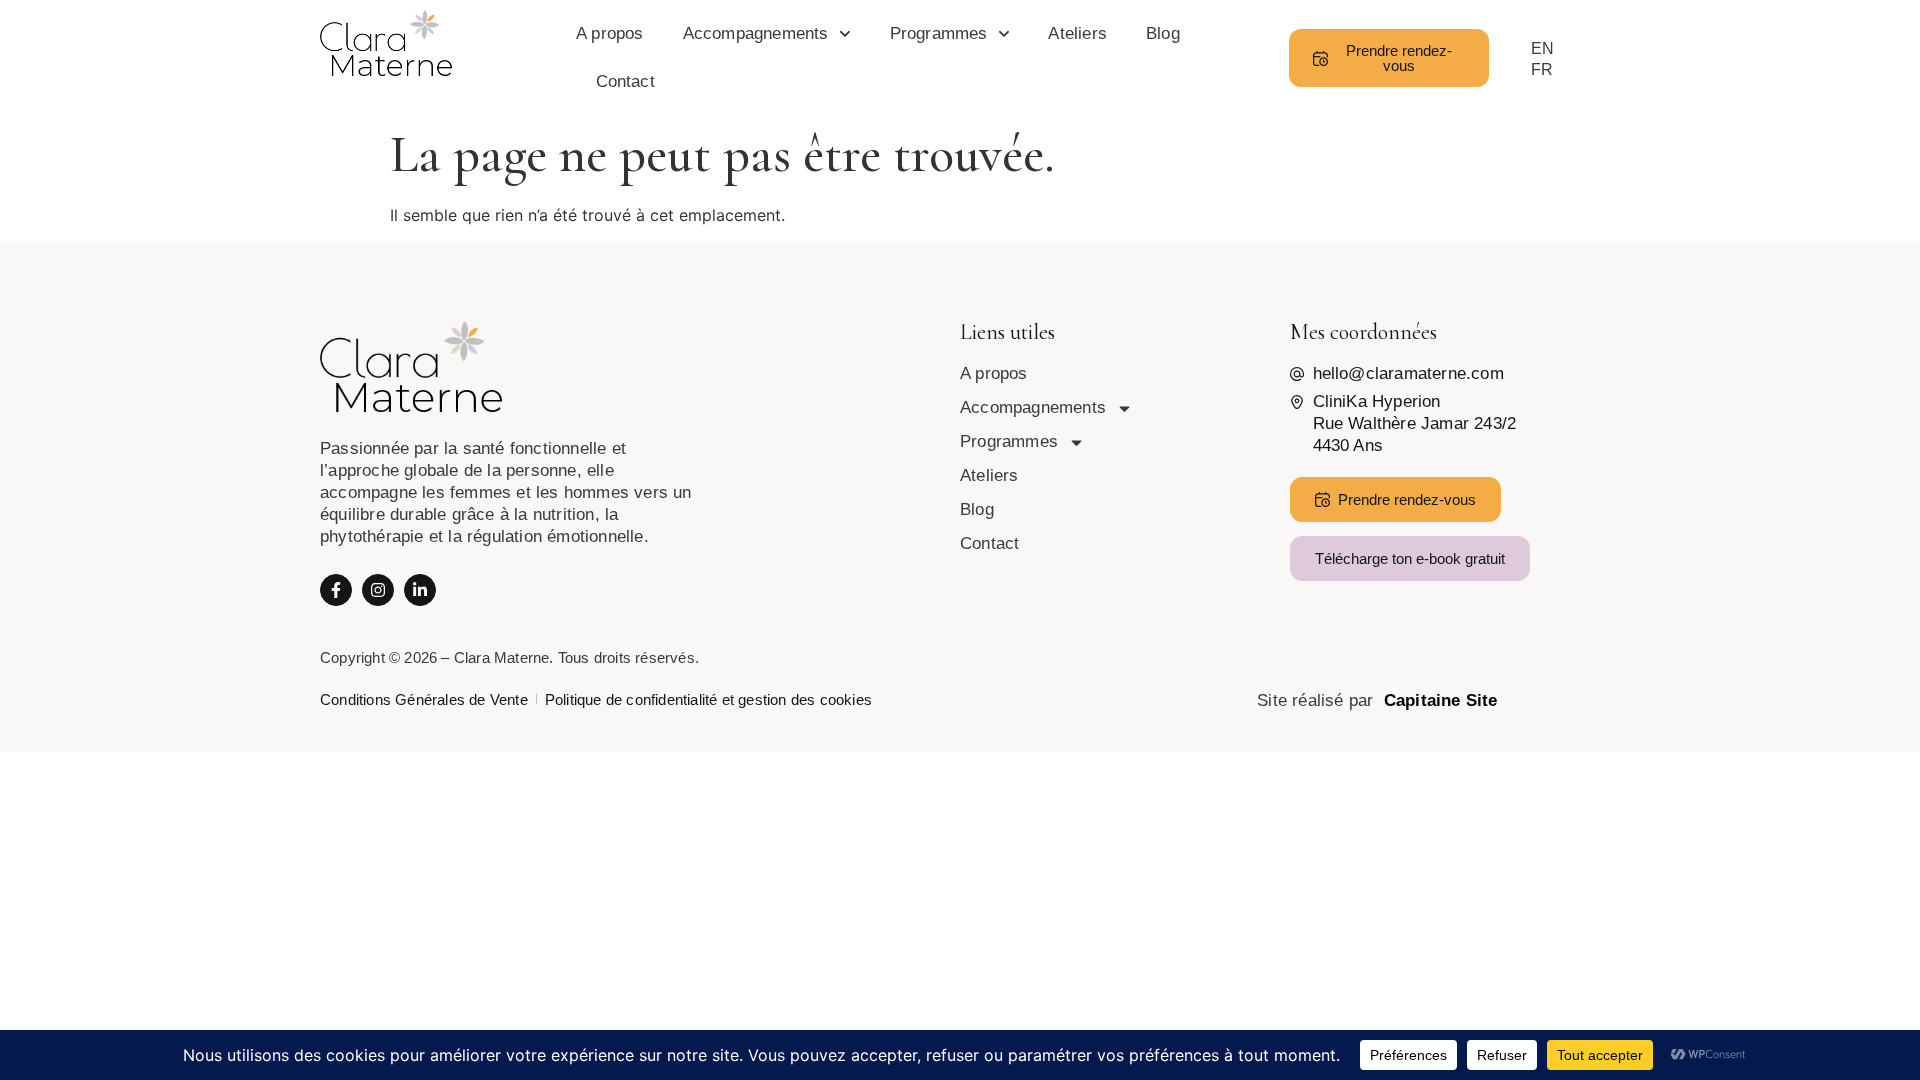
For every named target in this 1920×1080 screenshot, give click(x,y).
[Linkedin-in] (420, 590)
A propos (610, 33)
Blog (1163, 33)
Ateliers (1077, 33)
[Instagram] (378, 590)
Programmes (939, 33)
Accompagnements (756, 33)
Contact (625, 81)
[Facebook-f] (336, 590)
